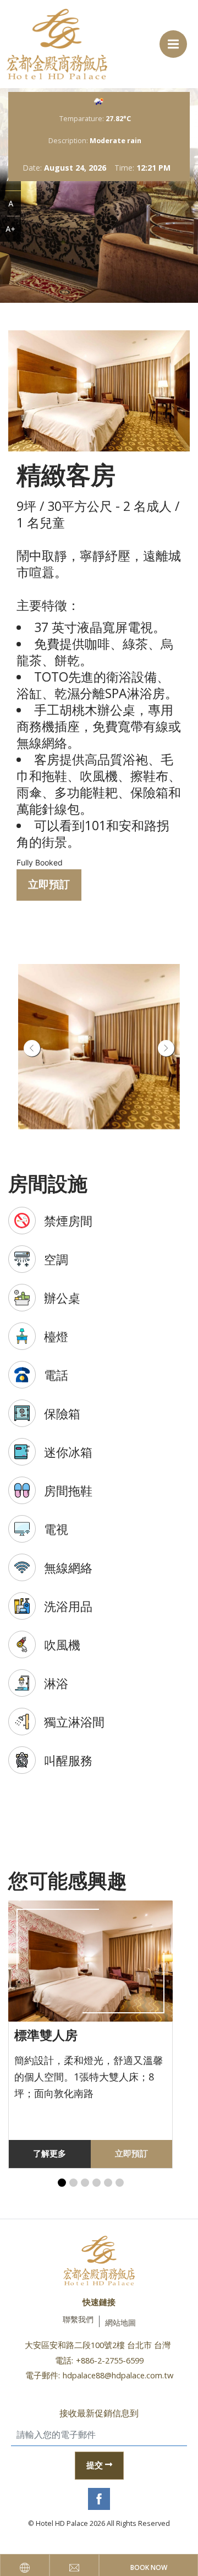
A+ (10, 229)
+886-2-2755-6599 (110, 2360)
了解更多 (50, 2153)
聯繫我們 (78, 2319)
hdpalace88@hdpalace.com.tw (118, 2375)
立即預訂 (49, 884)
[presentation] (32, 1048)
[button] (62, 2183)
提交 (95, 2465)
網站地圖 (120, 2322)
